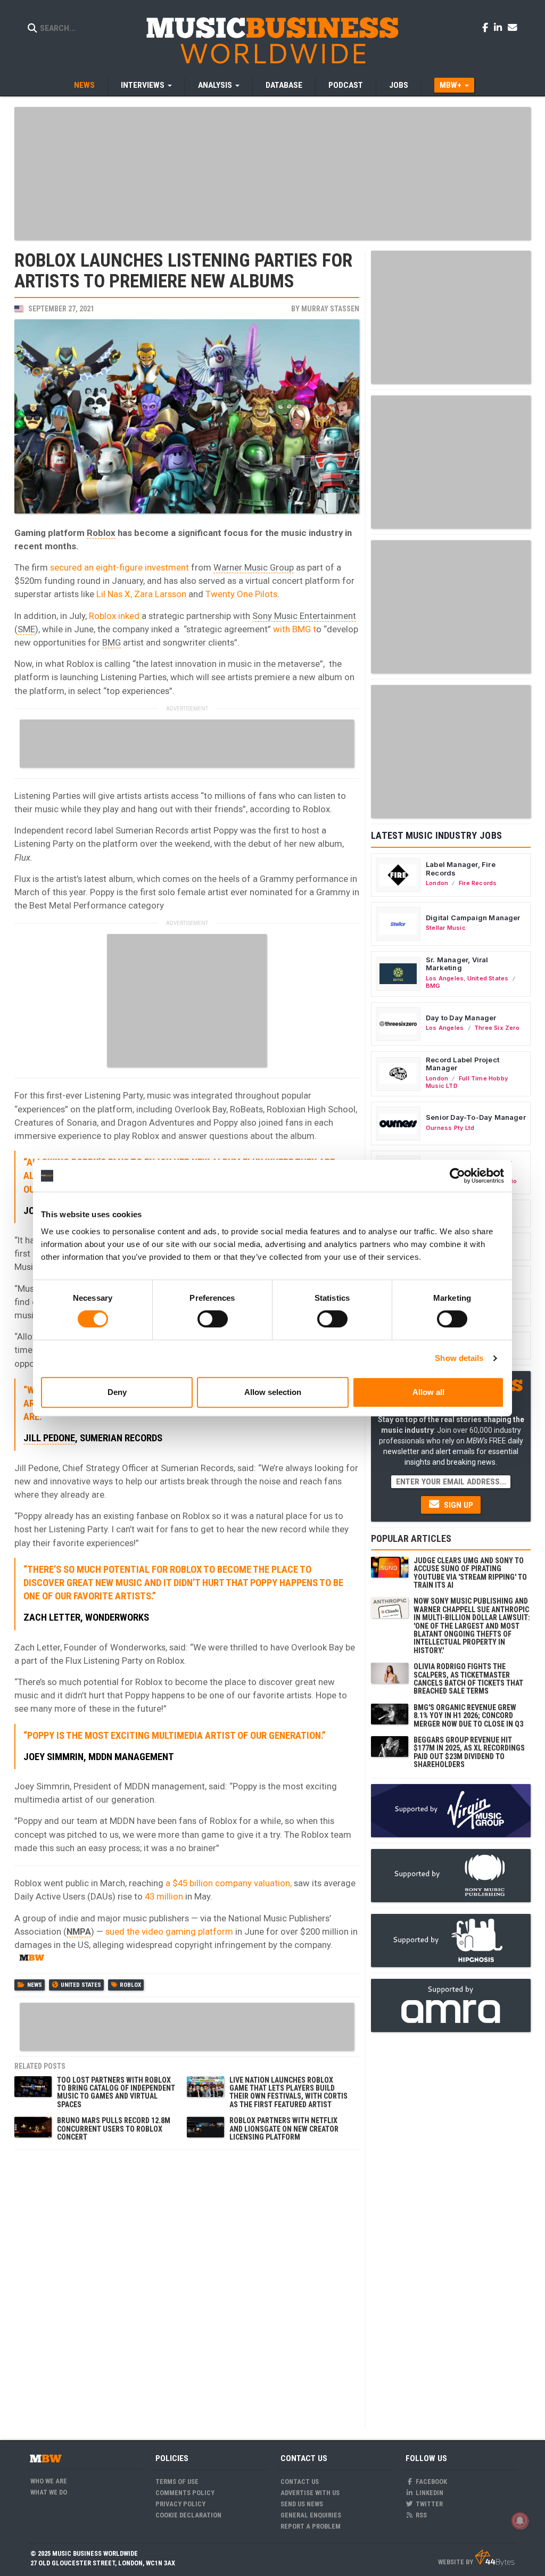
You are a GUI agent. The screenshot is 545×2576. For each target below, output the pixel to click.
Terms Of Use (177, 2482)
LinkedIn (429, 2493)
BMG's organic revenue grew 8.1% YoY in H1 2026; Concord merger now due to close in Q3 (468, 1716)
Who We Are (49, 2481)
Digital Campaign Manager (473, 918)
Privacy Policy (180, 2504)
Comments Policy (185, 2493)
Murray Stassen (330, 309)
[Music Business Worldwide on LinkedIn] (500, 27)
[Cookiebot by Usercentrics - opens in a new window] (457, 1176)
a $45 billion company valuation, (229, 1883)
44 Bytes (495, 2558)
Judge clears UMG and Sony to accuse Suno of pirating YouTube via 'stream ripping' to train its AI (470, 1573)
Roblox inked (114, 616)
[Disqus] (187, 2289)
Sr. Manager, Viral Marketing (457, 964)
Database (284, 85)
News (84, 85)
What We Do (49, 2492)
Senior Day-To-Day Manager (476, 1117)
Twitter (428, 2504)
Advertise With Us (310, 2493)
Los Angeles (445, 978)
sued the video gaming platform (169, 1931)
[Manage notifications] (520, 2521)
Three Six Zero (497, 1028)
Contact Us (300, 2482)
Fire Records (478, 883)
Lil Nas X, (114, 594)
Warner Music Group (254, 567)
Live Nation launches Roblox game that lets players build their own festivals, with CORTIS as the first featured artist (288, 2092)
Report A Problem (311, 2526)
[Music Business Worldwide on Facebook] (487, 27)
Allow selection (273, 1392)
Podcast (346, 85)
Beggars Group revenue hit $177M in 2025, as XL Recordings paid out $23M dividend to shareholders (469, 1752)
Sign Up (457, 1505)
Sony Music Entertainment (304, 616)
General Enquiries (311, 2515)
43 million (165, 1896)
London (437, 883)
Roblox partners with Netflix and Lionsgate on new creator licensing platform (284, 2129)
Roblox (101, 533)
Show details (459, 1358)
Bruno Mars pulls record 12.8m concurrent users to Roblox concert (114, 2129)
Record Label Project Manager (463, 1064)
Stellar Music (446, 928)
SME (26, 629)
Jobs (399, 85)
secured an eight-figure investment (119, 567)
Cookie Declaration (188, 2515)
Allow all (428, 1392)
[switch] (213, 1319)
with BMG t (295, 629)
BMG (112, 642)
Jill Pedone (49, 1438)
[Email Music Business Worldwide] (513, 27)
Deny (117, 1392)
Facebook (431, 2482)
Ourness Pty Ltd (450, 1128)
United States (81, 1985)
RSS (420, 2515)
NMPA (79, 1931)
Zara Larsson (160, 594)
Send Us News (302, 2504)
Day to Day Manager (461, 1018)
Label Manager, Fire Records (461, 869)
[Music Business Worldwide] (272, 40)
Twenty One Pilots (241, 594)
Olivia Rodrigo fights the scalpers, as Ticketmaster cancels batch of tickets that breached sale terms (468, 1679)
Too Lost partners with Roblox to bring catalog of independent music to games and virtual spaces (116, 2092)
